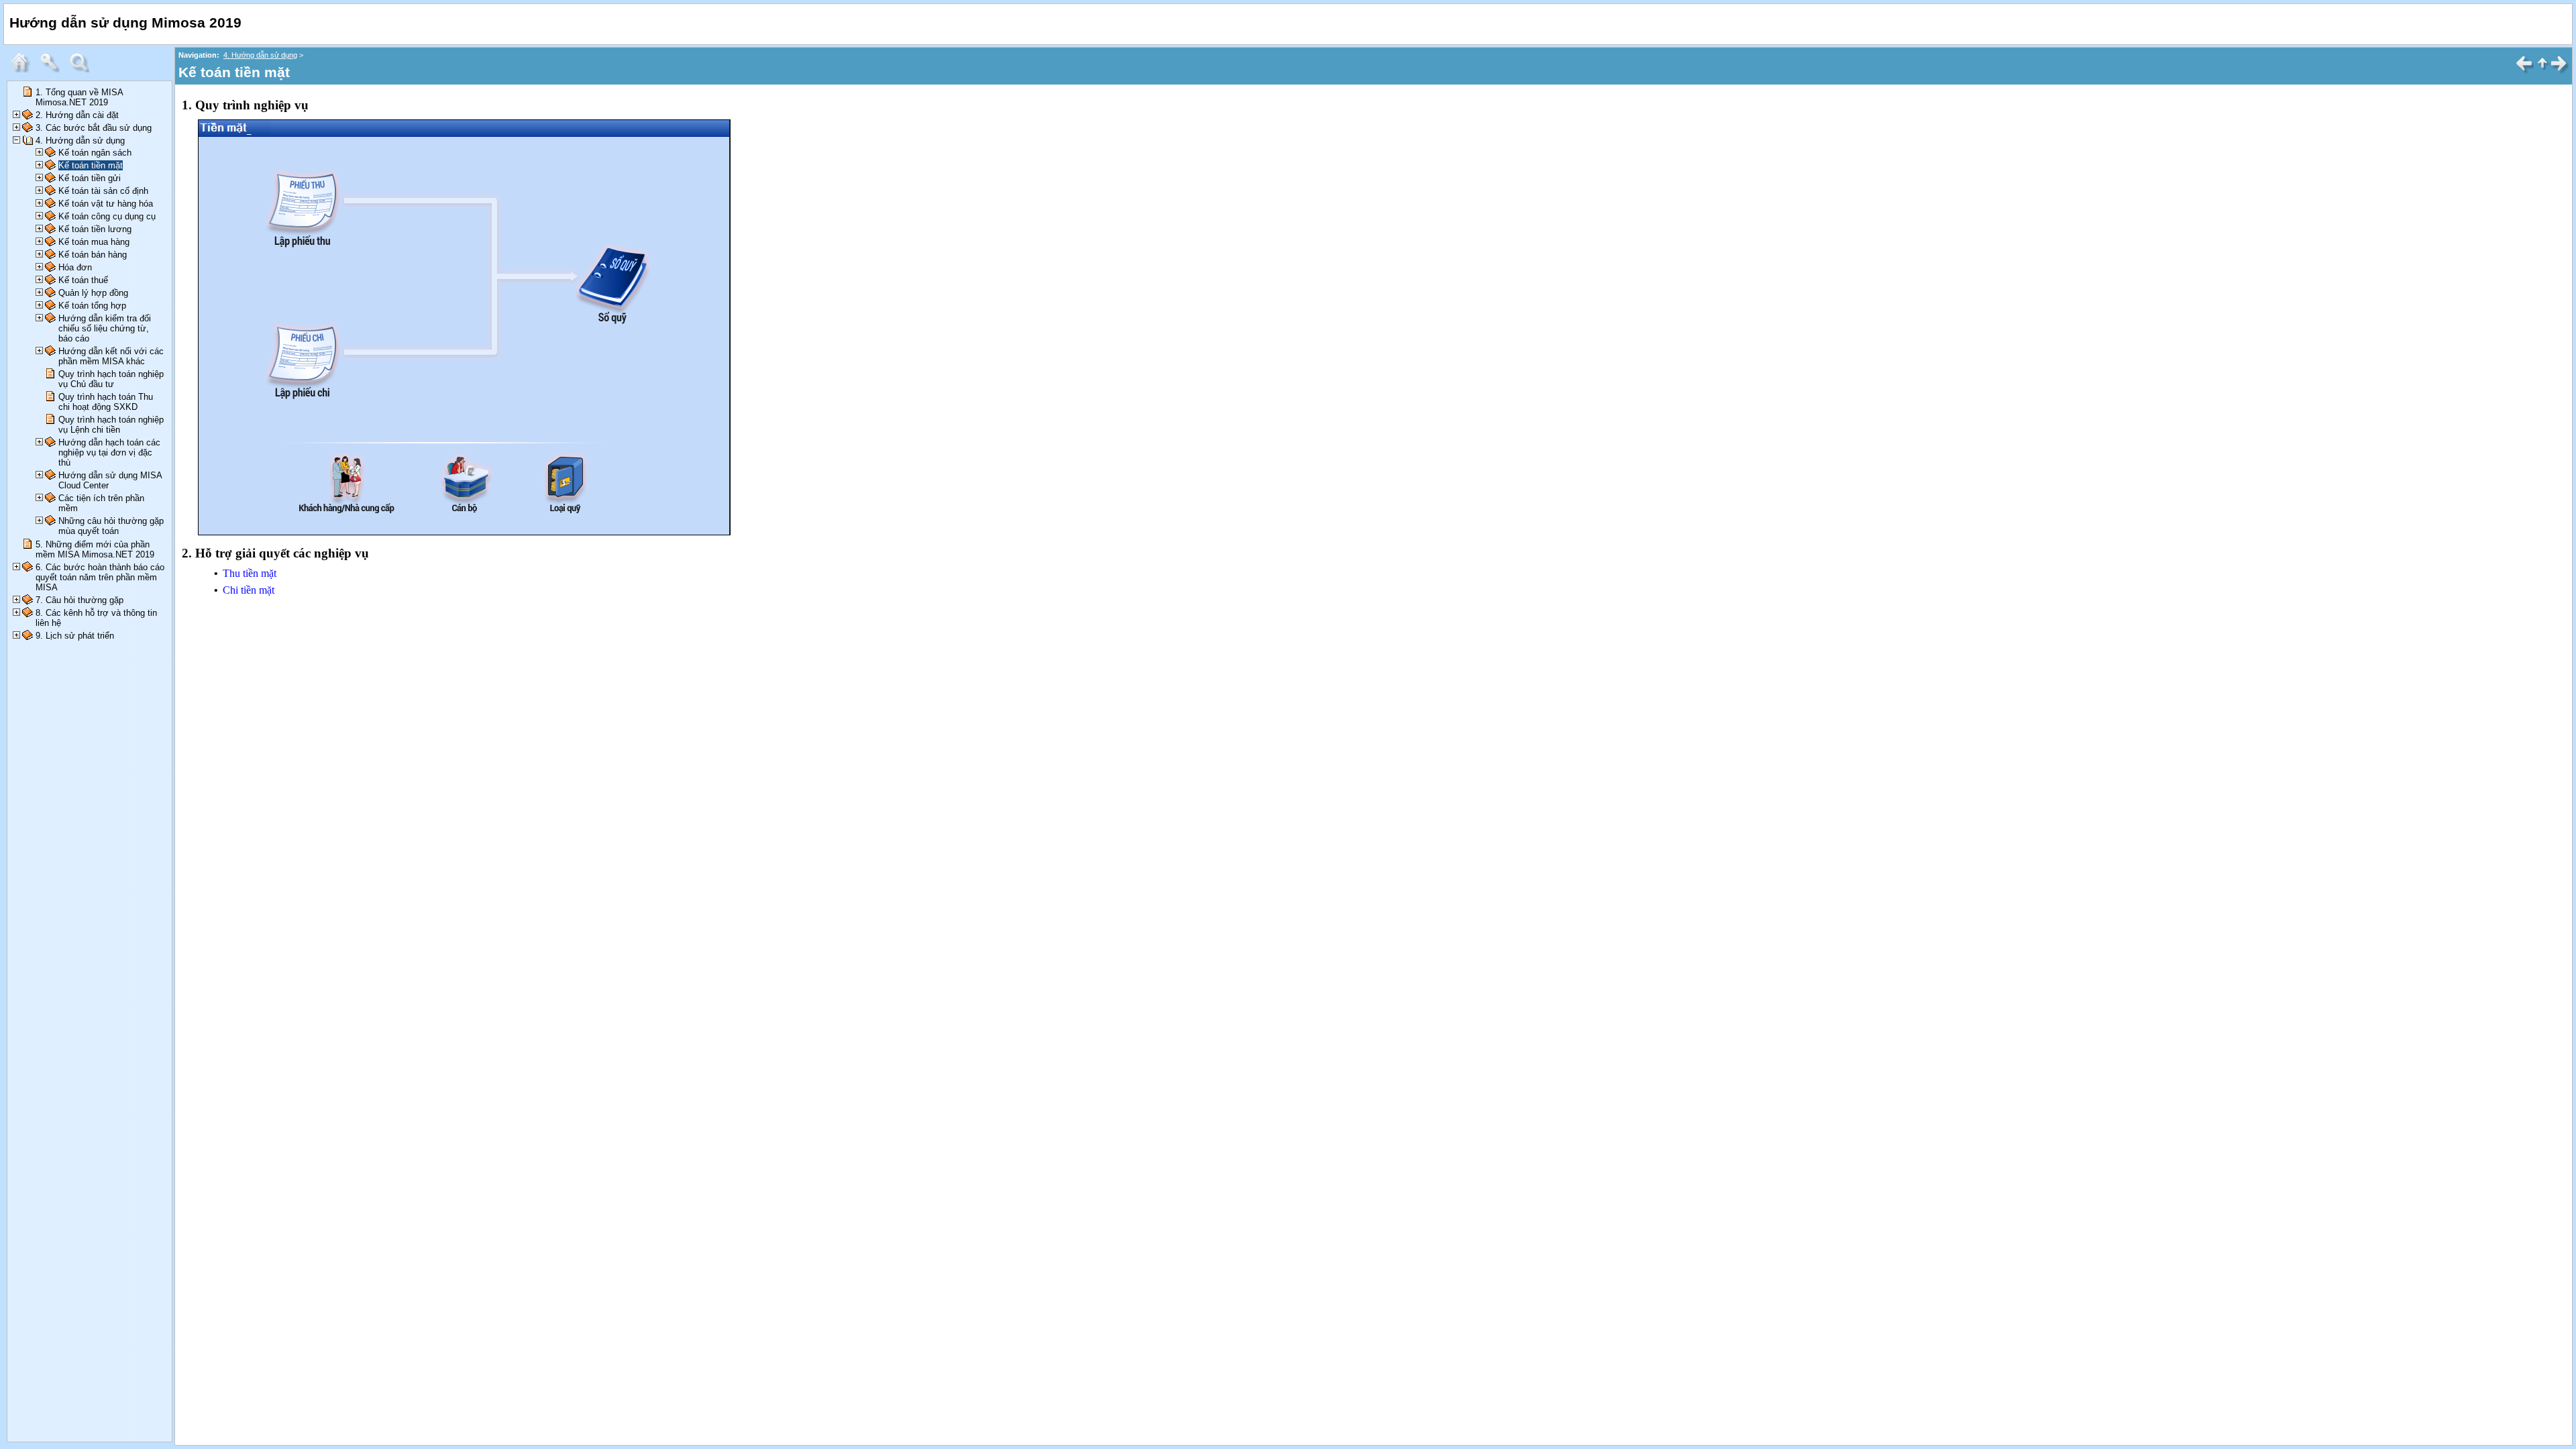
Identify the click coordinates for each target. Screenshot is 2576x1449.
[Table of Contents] (23, 69)
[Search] (83, 69)
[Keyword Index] (53, 69)
